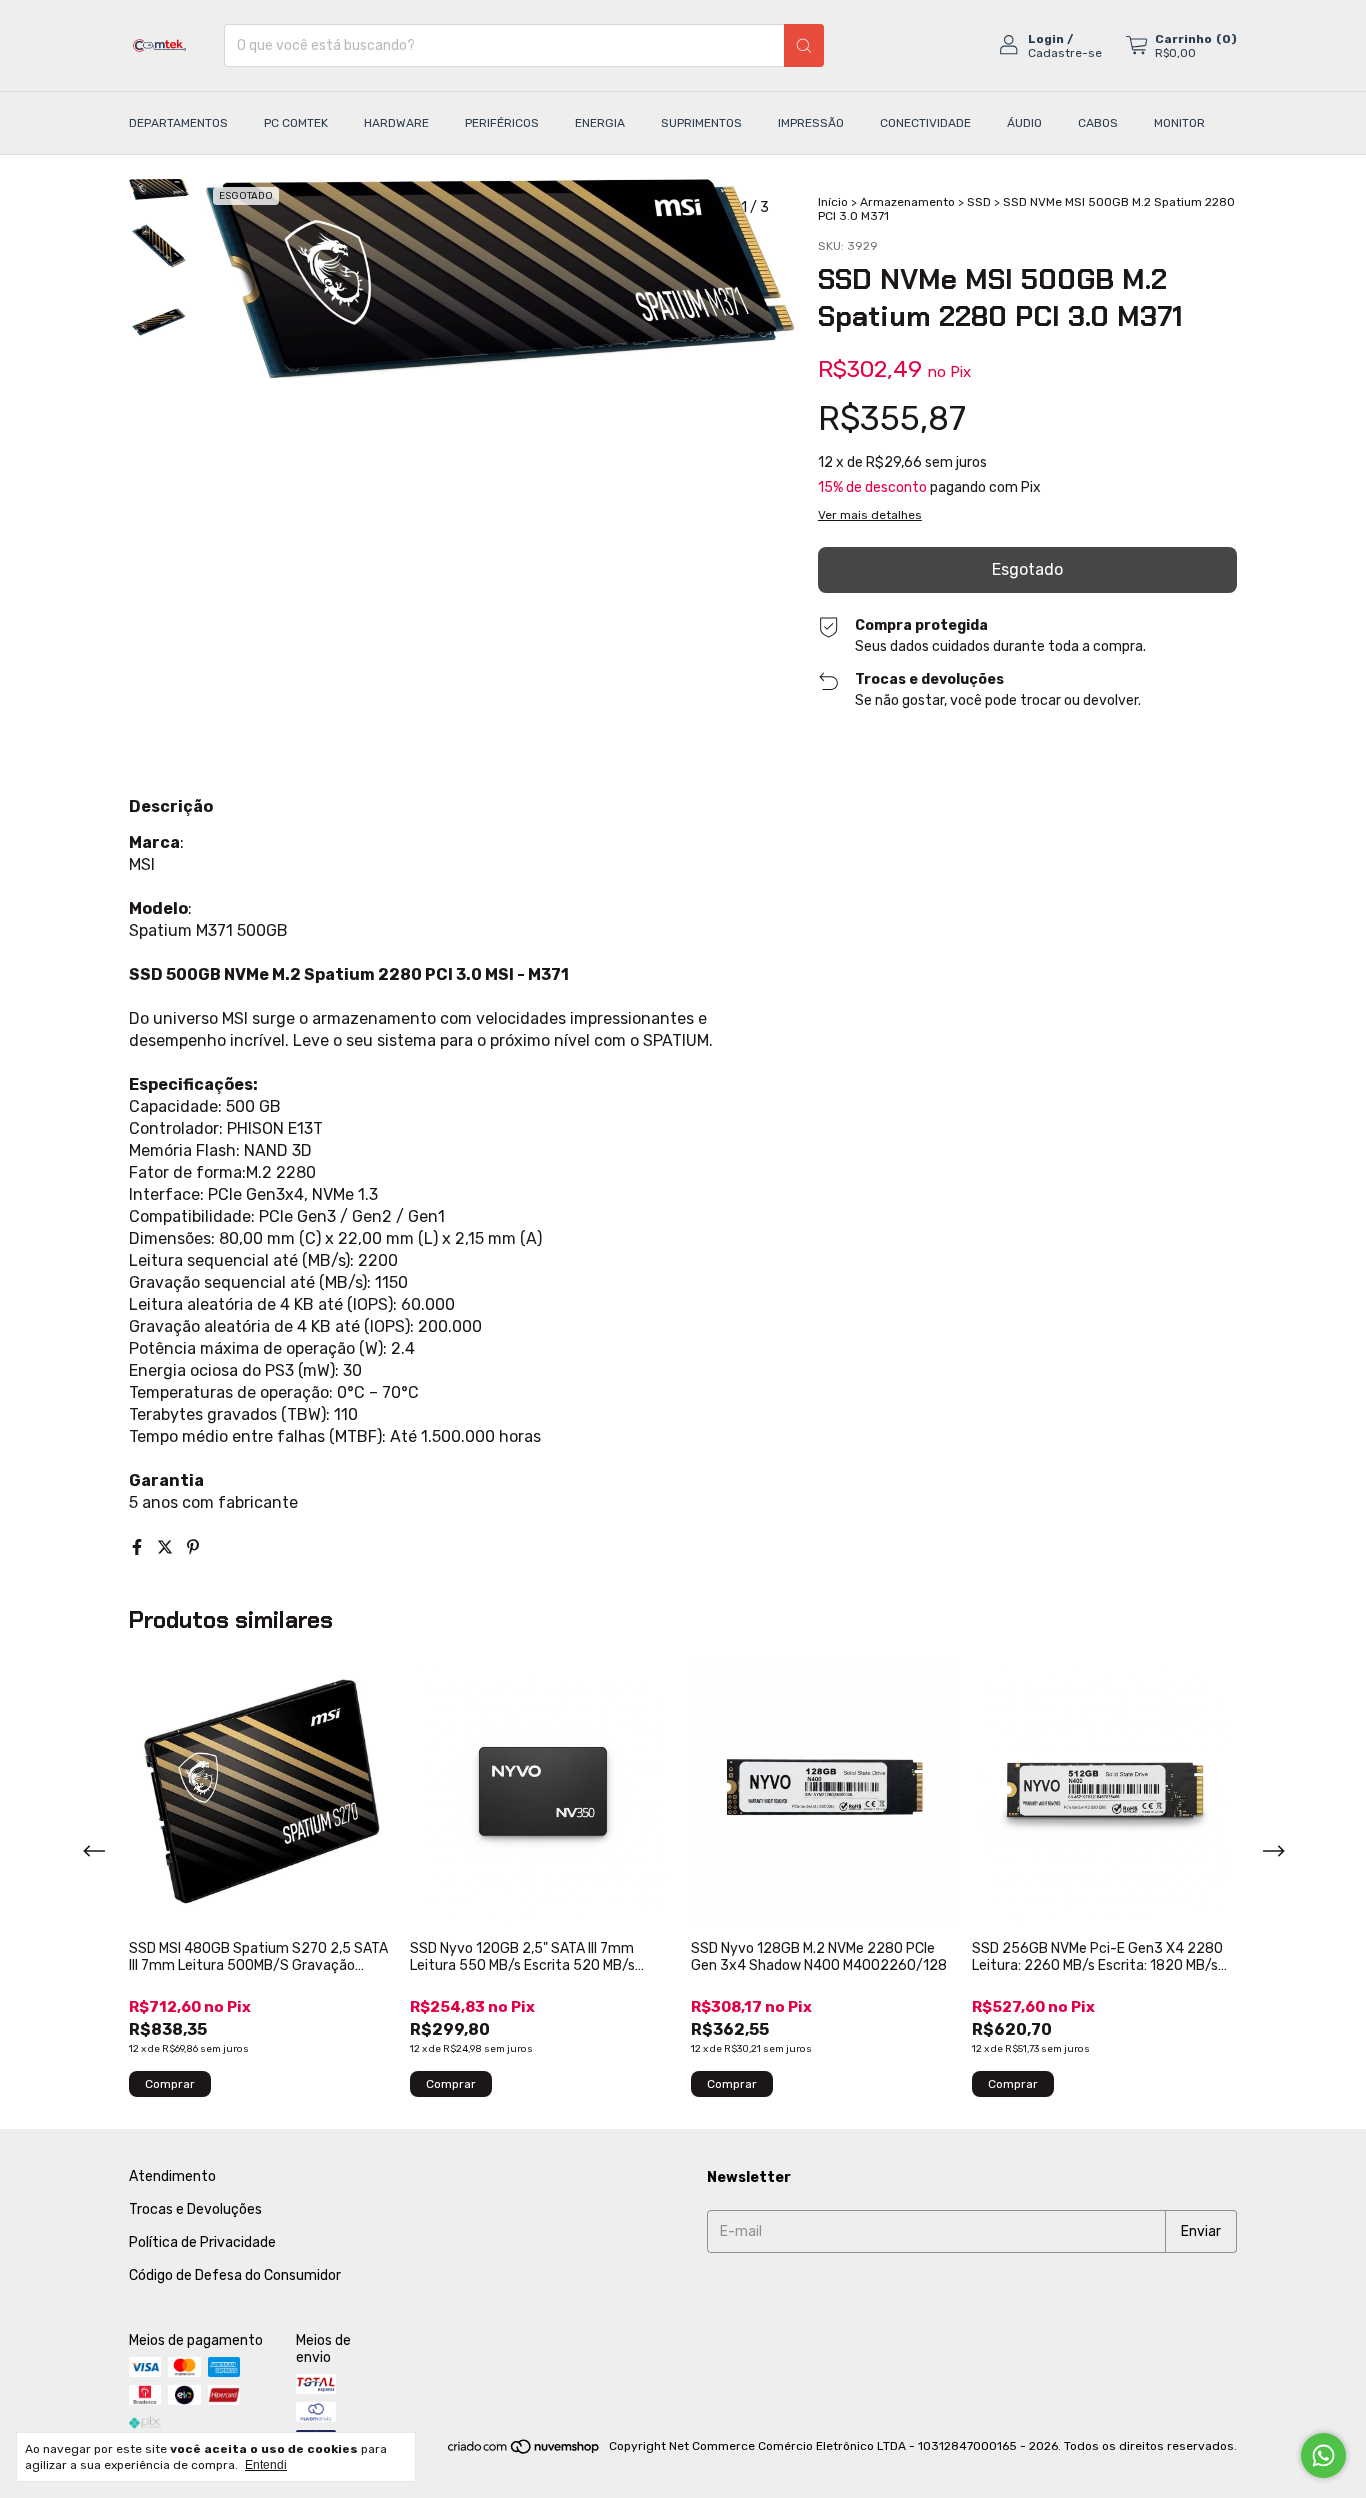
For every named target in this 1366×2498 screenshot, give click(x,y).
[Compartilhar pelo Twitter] (167, 1547)
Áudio (1024, 123)
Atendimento (172, 2176)
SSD (979, 202)
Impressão (811, 123)
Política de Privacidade (202, 2242)
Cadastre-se (1065, 53)
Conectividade (925, 123)
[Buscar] (804, 45)
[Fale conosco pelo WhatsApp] (1323, 2455)
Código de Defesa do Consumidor (235, 2275)
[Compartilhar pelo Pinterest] (193, 1547)
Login (1046, 39)
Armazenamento (907, 202)
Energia (600, 123)
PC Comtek (296, 123)
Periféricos (502, 123)
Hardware (396, 123)
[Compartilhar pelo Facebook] (139, 1547)
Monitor (1179, 123)
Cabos (1098, 123)
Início (833, 202)
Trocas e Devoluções (195, 2209)
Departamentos (178, 123)
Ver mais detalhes (870, 515)
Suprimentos (701, 123)
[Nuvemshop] (524, 2451)
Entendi (266, 2465)
